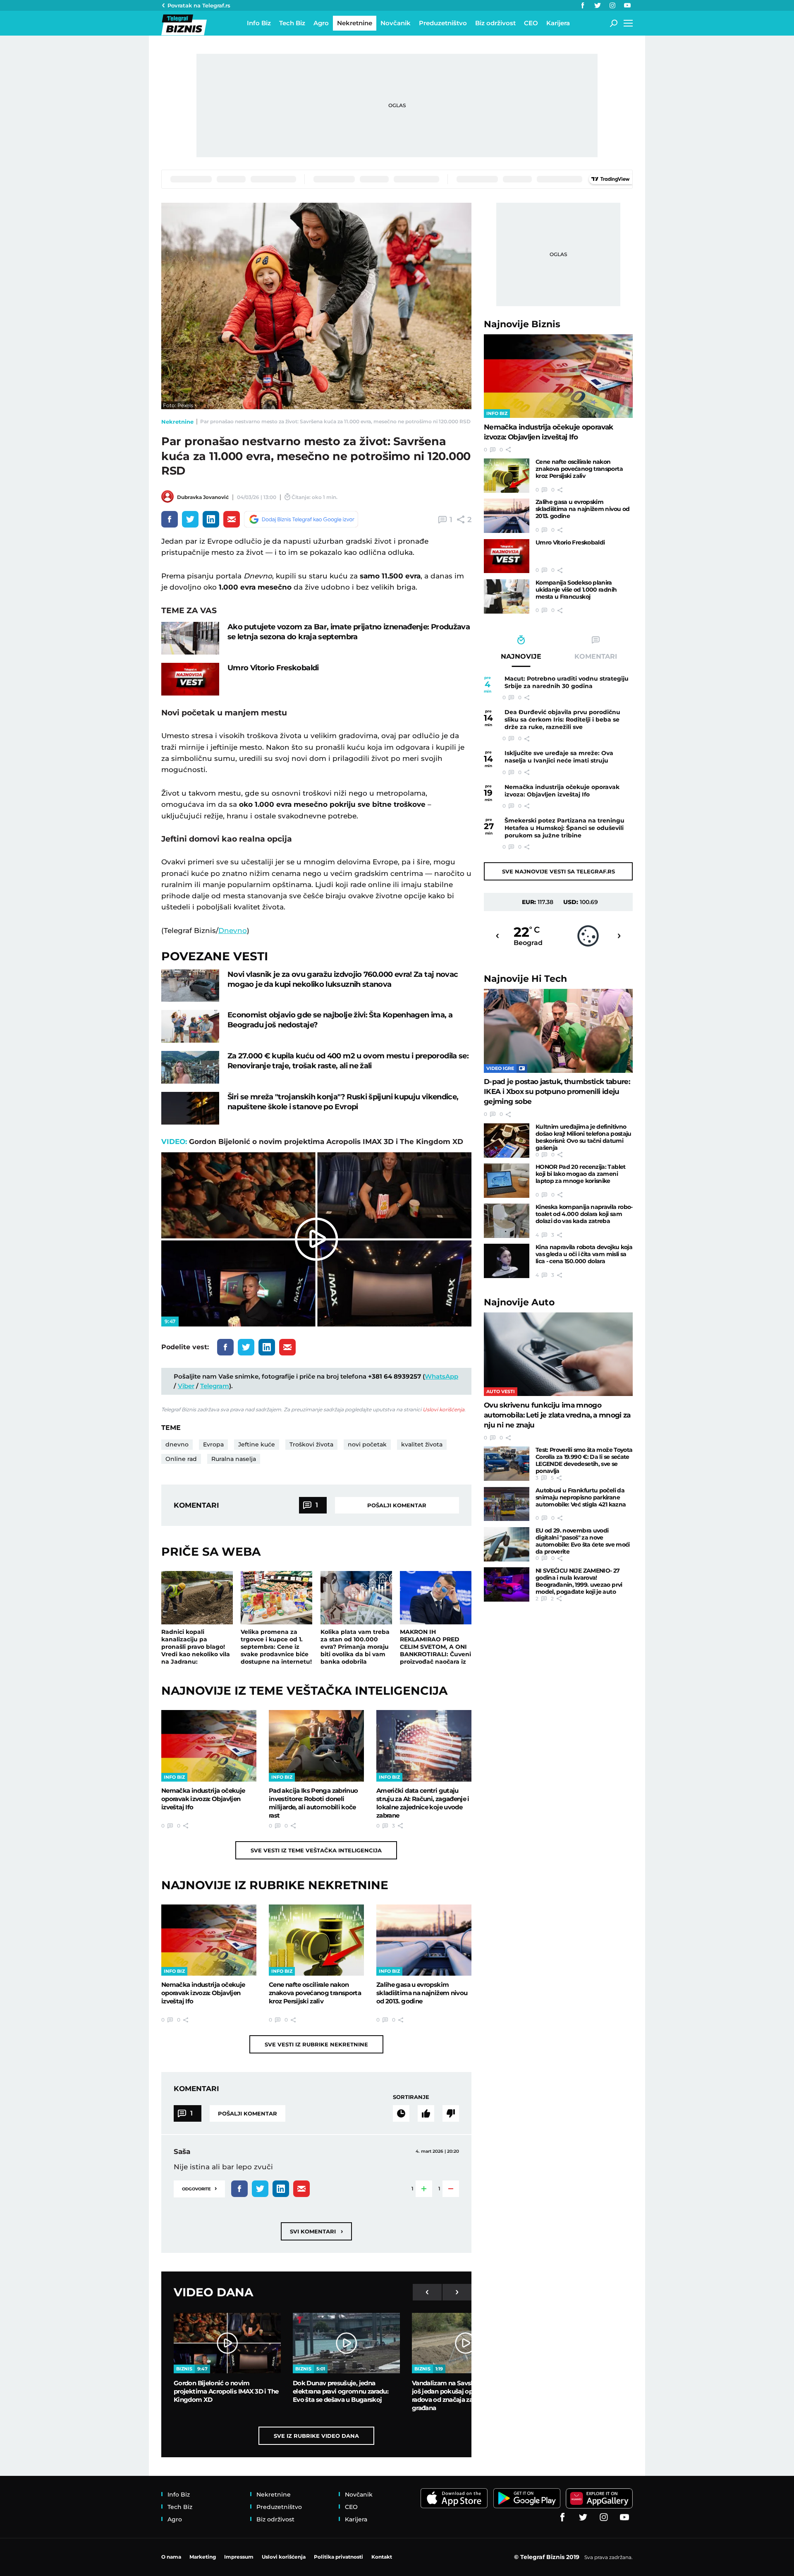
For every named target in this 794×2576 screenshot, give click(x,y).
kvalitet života (422, 1444)
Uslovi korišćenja (444, 1409)
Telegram (215, 1386)
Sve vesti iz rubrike (316, 2044)
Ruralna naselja (234, 1459)
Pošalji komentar (397, 1505)
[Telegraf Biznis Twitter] (598, 5)
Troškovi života (311, 1444)
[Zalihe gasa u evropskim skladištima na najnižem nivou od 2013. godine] (424, 1940)
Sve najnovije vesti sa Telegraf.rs (558, 871)
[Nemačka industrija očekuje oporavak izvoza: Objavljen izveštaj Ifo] (209, 1746)
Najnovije (522, 324)
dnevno (177, 1444)
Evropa (213, 1444)
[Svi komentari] (401, 2113)
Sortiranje (411, 2097)
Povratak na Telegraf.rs (199, 5)
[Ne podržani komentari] (451, 2113)
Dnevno (233, 931)
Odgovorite (199, 2188)
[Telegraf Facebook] (583, 5)
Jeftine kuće (257, 1444)
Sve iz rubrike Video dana (316, 2436)
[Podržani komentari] (426, 2113)
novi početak (367, 1444)
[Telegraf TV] (627, 5)
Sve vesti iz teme (316, 1850)
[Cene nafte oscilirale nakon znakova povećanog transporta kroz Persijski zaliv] (316, 1940)
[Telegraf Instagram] (612, 5)
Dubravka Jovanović (203, 497)
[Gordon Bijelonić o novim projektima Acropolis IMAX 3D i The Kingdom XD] (227, 2343)
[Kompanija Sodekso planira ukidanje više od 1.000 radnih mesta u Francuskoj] (507, 596)
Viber (186, 1386)
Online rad (181, 1459)
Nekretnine (177, 422)
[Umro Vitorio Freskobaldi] (190, 679)
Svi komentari (316, 2231)
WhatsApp (441, 1376)
